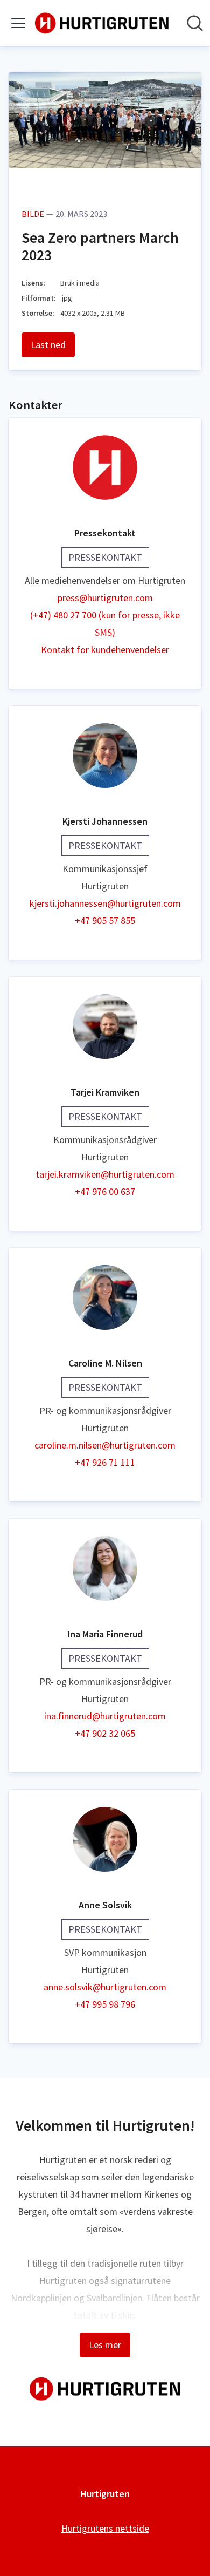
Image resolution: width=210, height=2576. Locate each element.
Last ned (48, 345)
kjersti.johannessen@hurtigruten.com (105, 903)
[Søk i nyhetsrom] (195, 23)
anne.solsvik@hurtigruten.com (105, 1987)
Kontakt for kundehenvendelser (105, 650)
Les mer (105, 2345)
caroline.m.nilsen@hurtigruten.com (105, 1445)
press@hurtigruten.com (105, 598)
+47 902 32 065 (105, 1733)
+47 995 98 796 (105, 2004)
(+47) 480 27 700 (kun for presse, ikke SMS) (105, 624)
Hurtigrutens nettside (105, 2528)
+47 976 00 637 (105, 1191)
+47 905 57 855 (105, 920)
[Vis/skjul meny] (18, 23)
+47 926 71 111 (105, 1462)
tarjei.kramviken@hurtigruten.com (105, 1174)
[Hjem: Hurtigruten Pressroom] (102, 23)
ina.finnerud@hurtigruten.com (105, 1716)
